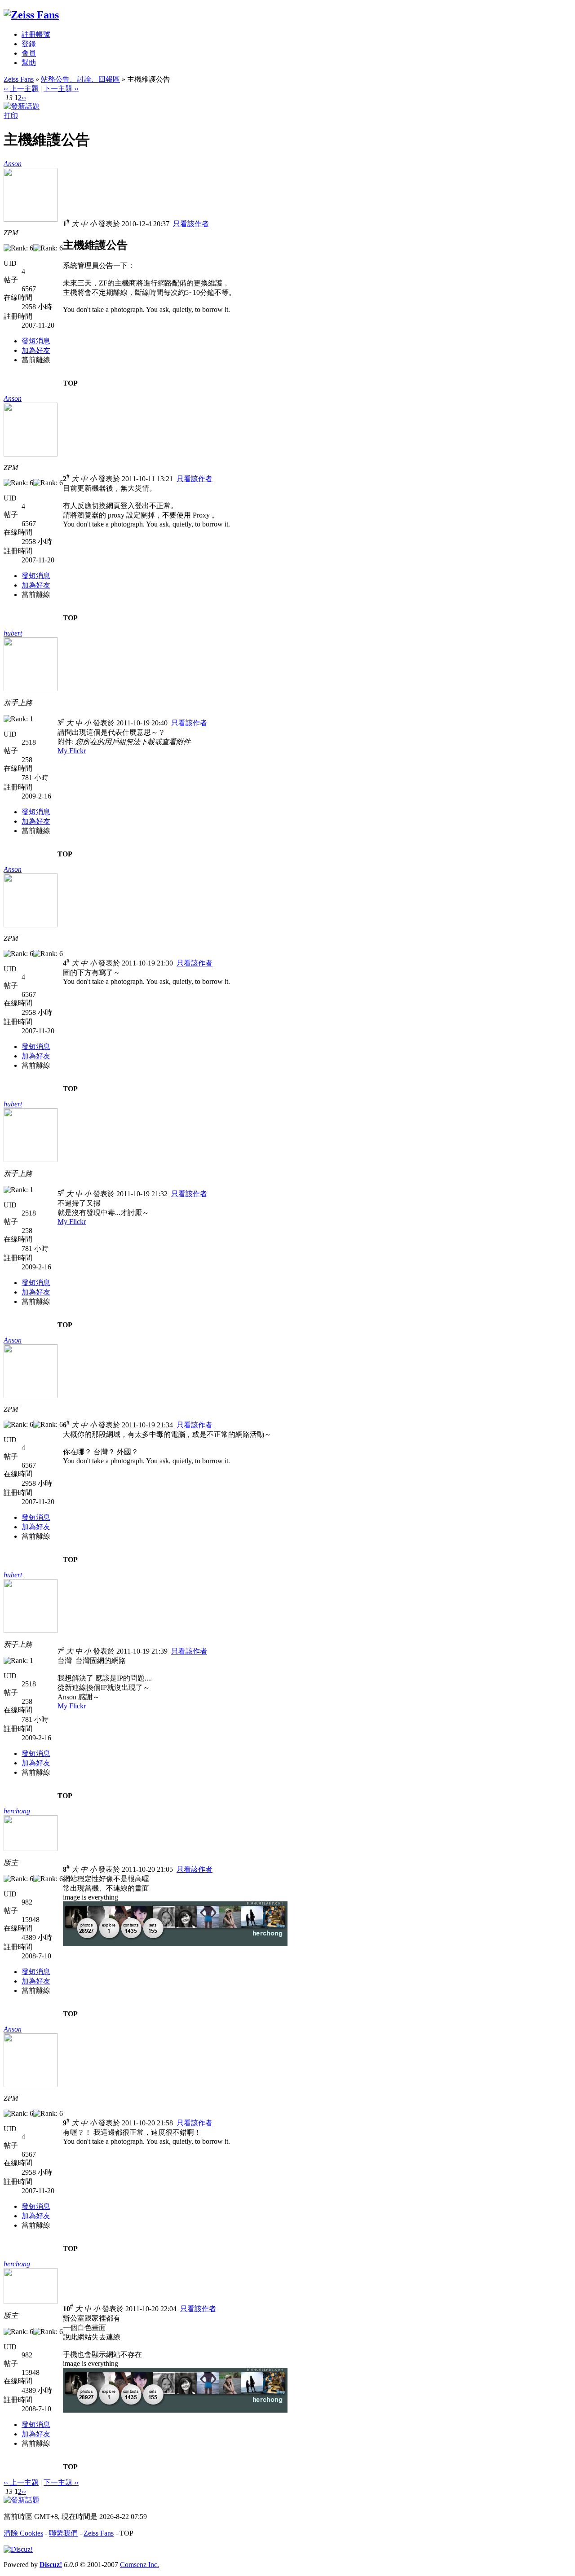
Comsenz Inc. (139, 2565)
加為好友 (36, 350)
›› (24, 98)
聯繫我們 (63, 2533)
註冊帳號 (36, 34)
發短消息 (36, 341)
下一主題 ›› (61, 89)
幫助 (29, 63)
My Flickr (72, 751)
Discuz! (51, 2565)
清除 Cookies (23, 2533)
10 (68, 2309)
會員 (29, 53)
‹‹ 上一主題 (21, 89)
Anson (13, 164)
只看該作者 (191, 224)
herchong (17, 1811)
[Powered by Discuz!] (18, 2549)
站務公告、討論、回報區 (80, 79)
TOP (70, 383)
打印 (11, 116)
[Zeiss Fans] (31, 15)
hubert (13, 633)
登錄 (29, 44)
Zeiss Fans (19, 79)
